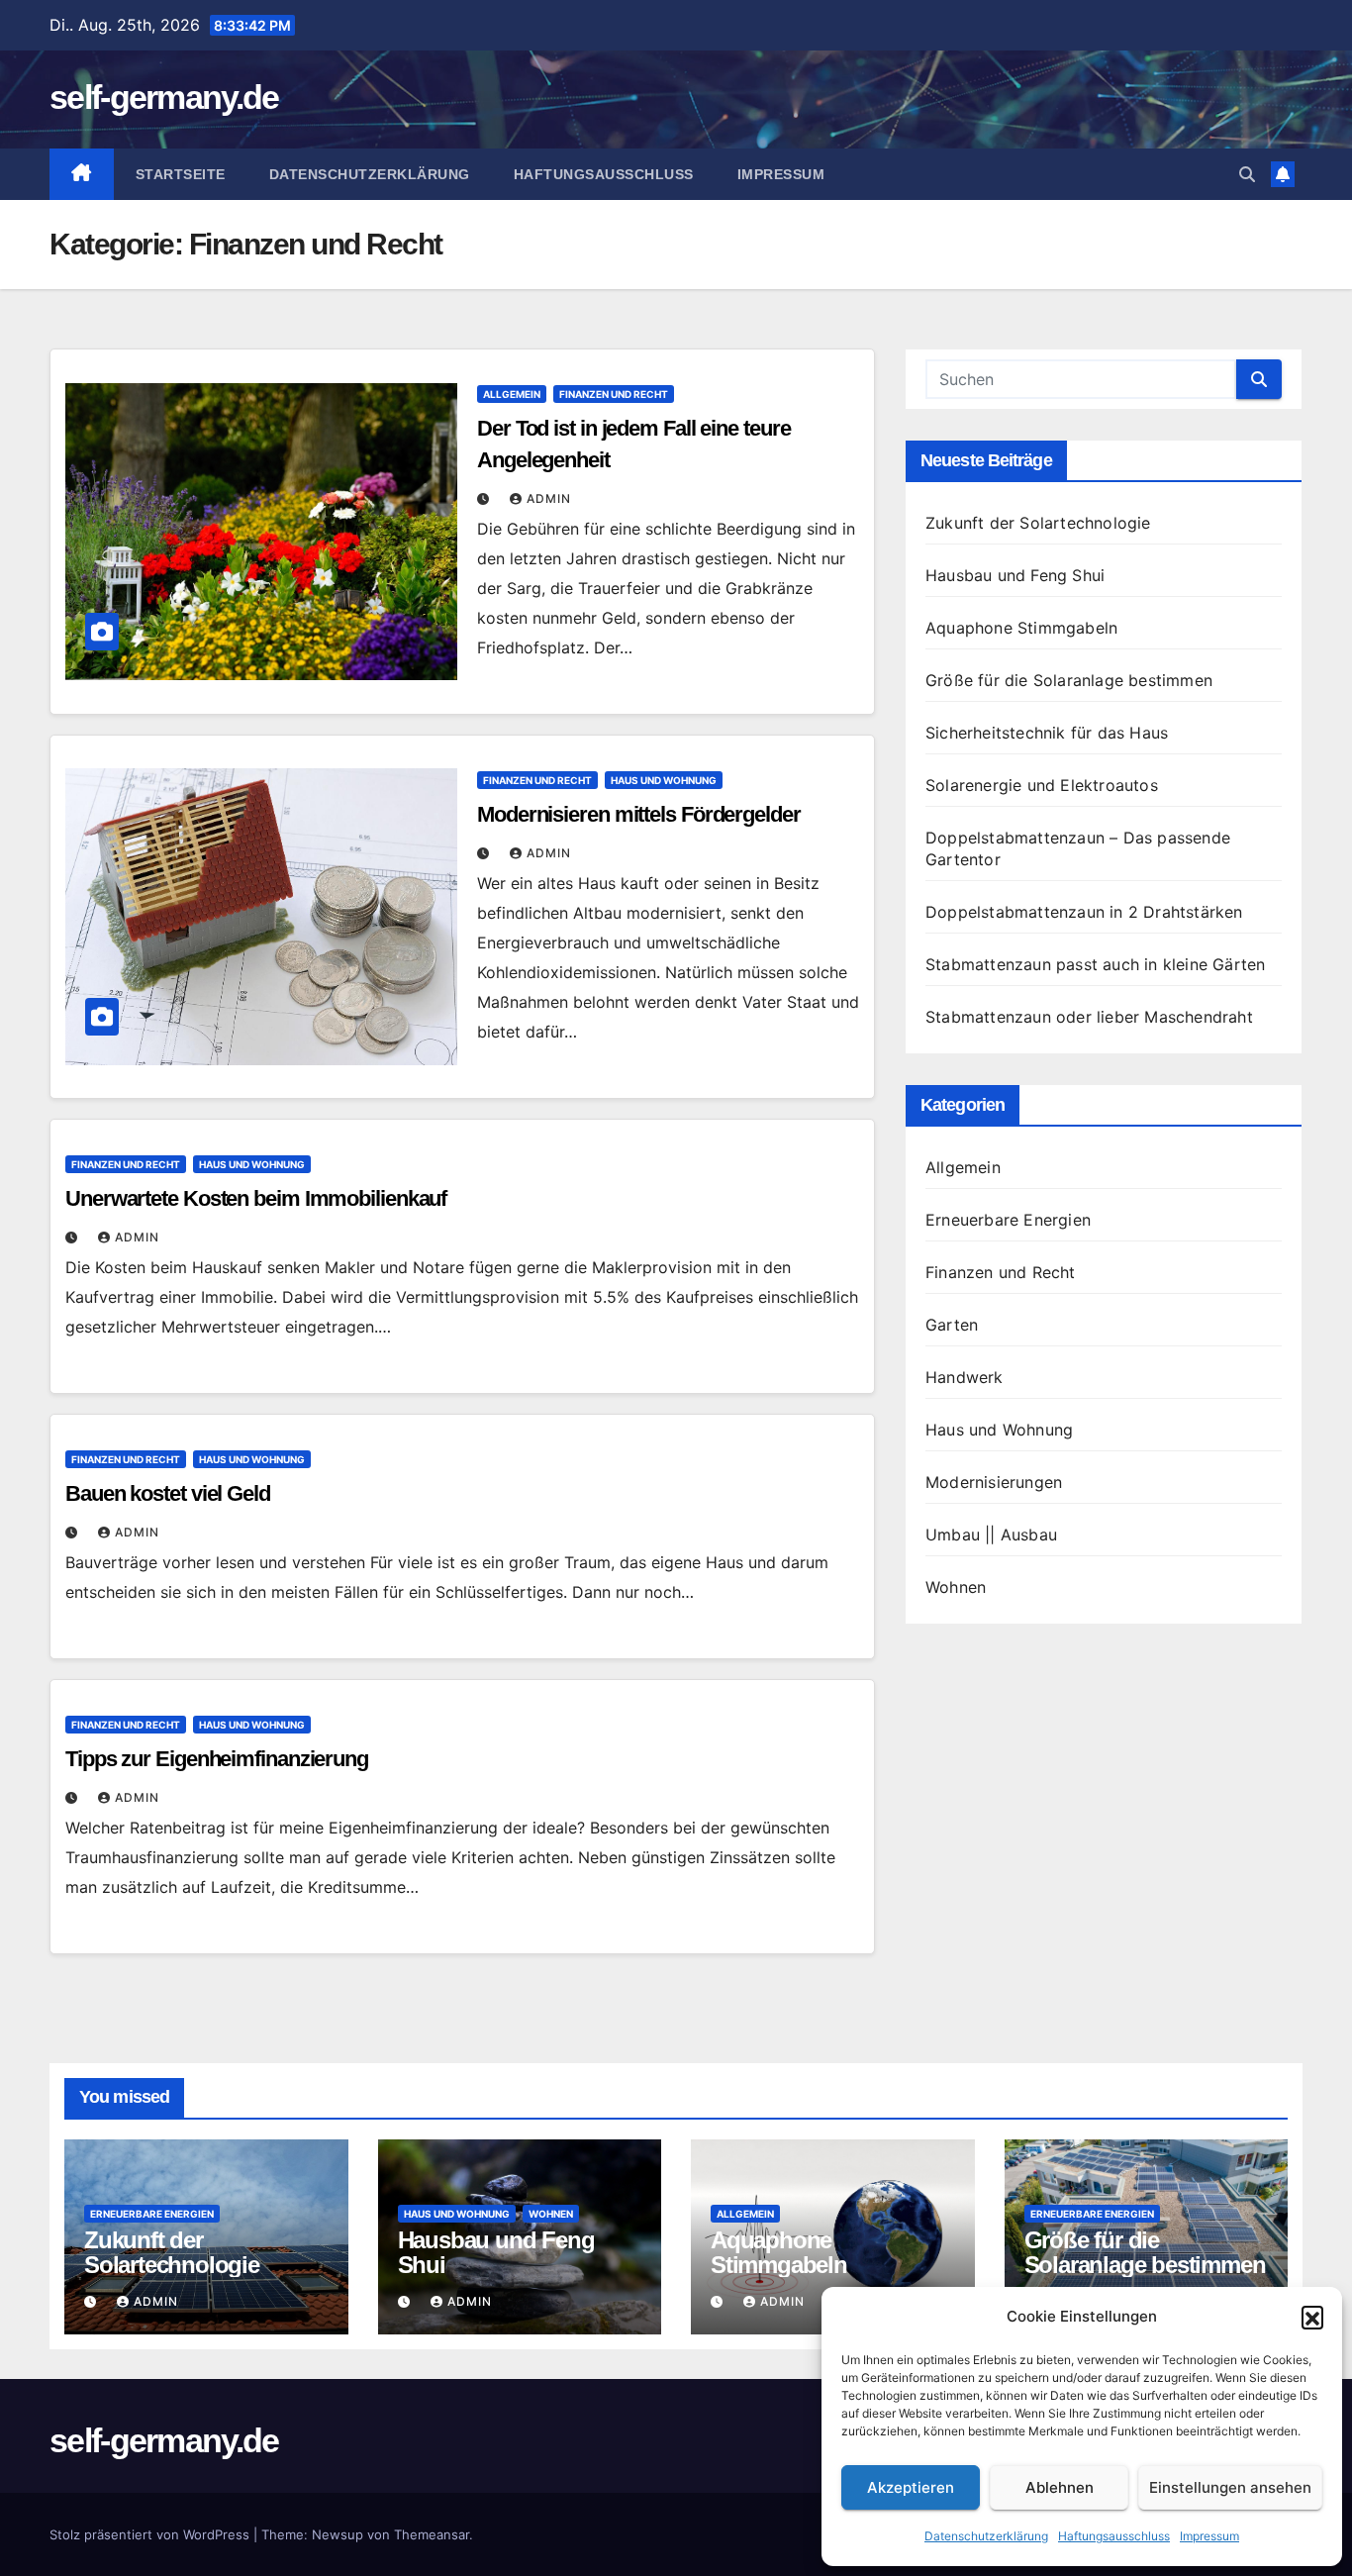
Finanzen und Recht (614, 394)
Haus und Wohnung (664, 780)
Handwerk (965, 1377)
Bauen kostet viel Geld (168, 1493)
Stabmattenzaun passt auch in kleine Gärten (1095, 964)
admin (549, 498)
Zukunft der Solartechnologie (1038, 523)
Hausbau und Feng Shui (1015, 575)
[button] (1312, 2317)
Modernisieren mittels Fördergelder (639, 814)
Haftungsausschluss (1114, 2536)
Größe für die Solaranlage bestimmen (1069, 680)
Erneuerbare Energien (1008, 1220)
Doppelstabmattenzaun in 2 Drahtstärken (1084, 912)
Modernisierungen (994, 1482)
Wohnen (956, 1587)
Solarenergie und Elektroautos (1042, 785)
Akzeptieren (911, 2487)
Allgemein (512, 394)
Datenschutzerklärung (986, 2536)
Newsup (338, 2534)
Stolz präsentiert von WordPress (151, 2534)
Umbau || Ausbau (991, 1535)
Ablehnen (1060, 2487)
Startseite (181, 174)
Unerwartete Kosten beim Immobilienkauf (256, 1198)
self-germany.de (164, 97)
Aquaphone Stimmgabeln (1021, 628)
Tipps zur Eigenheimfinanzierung (217, 1759)
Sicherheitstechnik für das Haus (1047, 733)
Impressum (1209, 2536)
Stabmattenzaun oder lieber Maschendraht (1089, 1017)
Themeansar (432, 2534)
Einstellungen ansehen (1230, 2487)
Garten (952, 1325)
